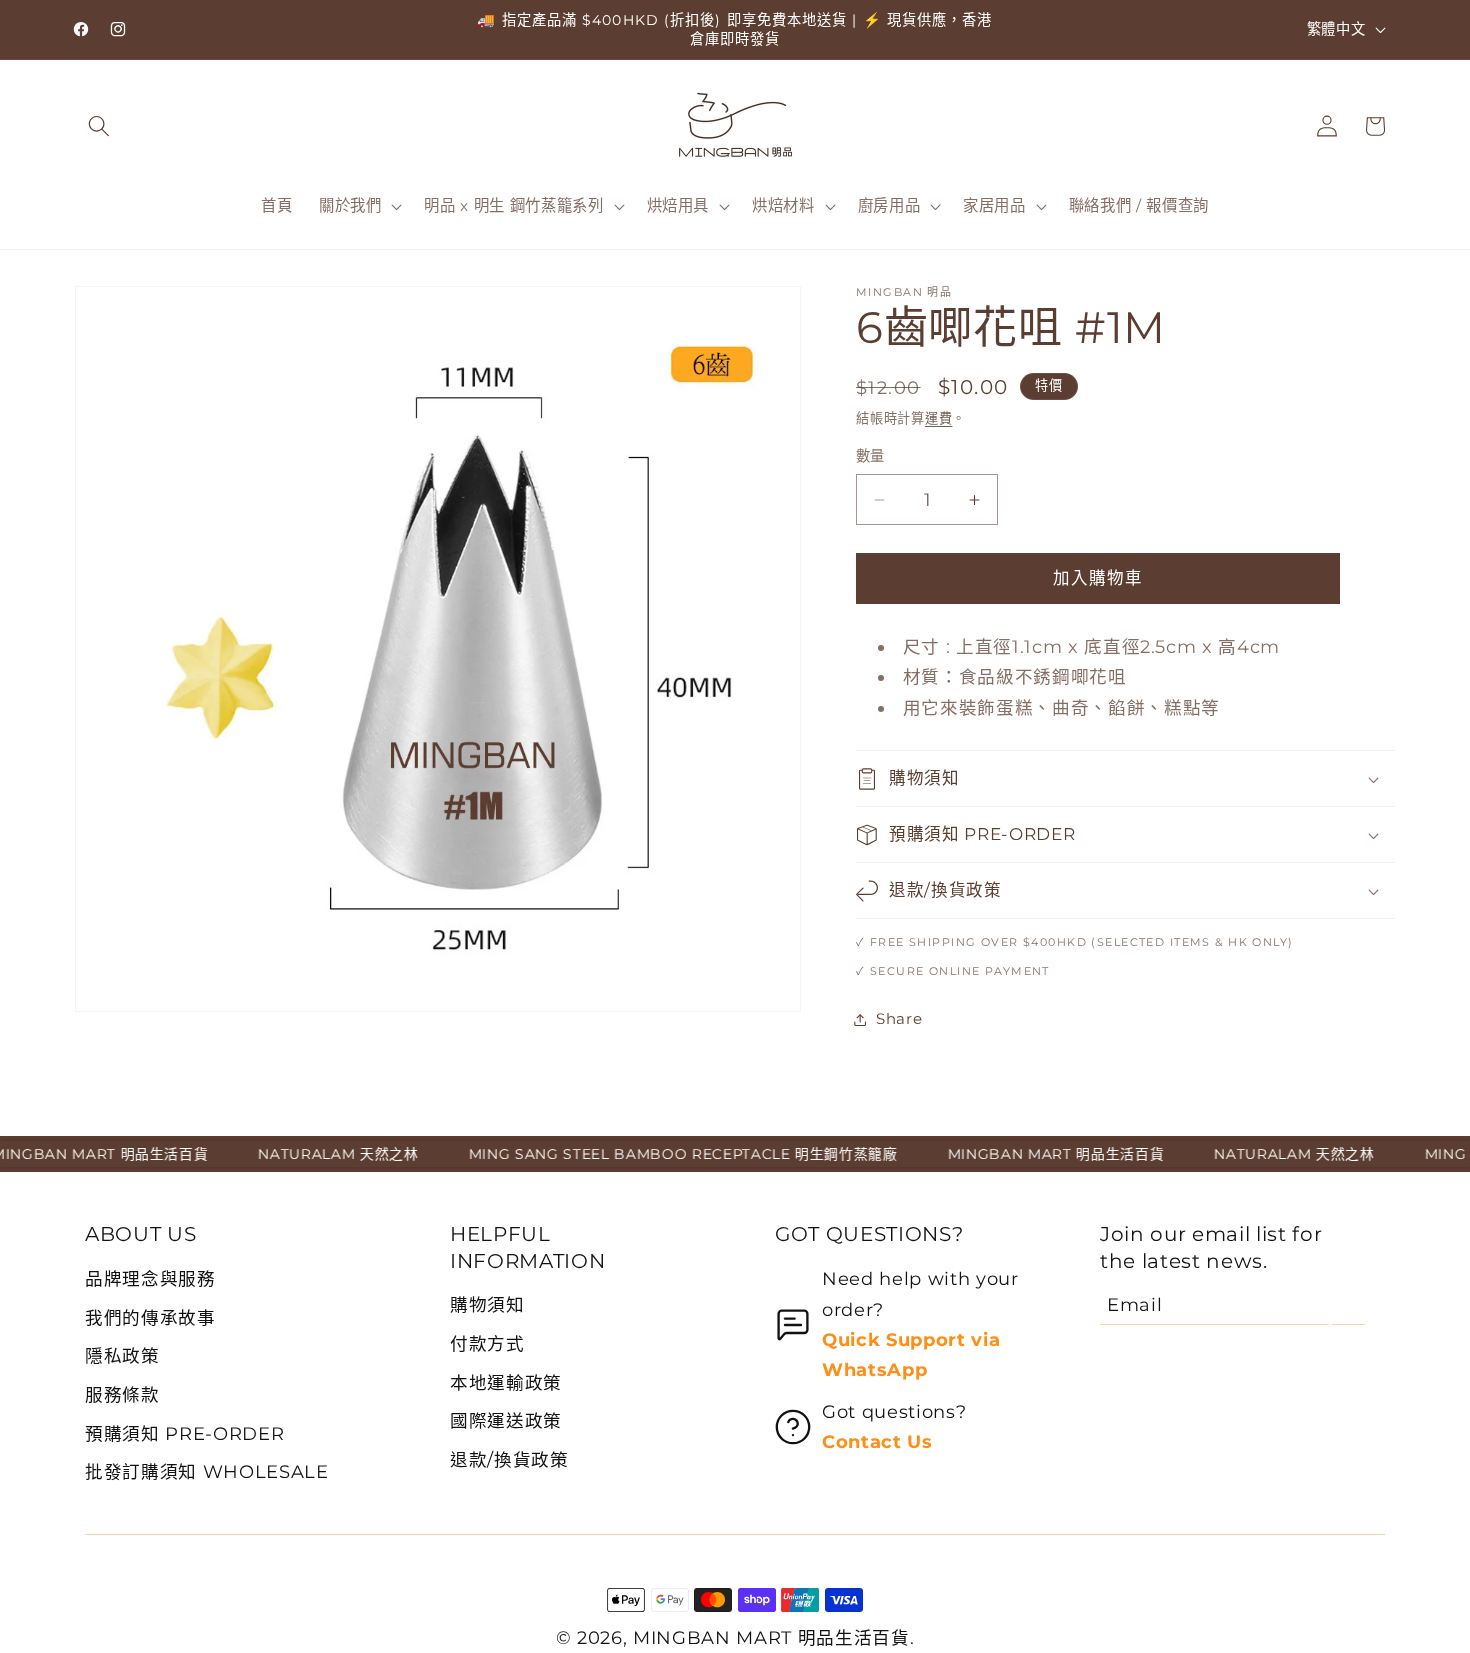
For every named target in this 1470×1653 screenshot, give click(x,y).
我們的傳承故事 (150, 1317)
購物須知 (487, 1304)
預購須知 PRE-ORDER (184, 1433)
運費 (939, 418)
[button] (99, 126)
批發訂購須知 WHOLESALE (207, 1471)
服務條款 (122, 1394)
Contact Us (877, 1441)
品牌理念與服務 (150, 1278)
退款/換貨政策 (509, 1459)
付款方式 (487, 1343)
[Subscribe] (1348, 1305)
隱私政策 (122, 1355)
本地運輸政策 (506, 1382)
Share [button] (899, 1018)
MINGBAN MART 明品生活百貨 (771, 1637)
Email (1134, 1304)
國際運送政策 (506, 1420)
